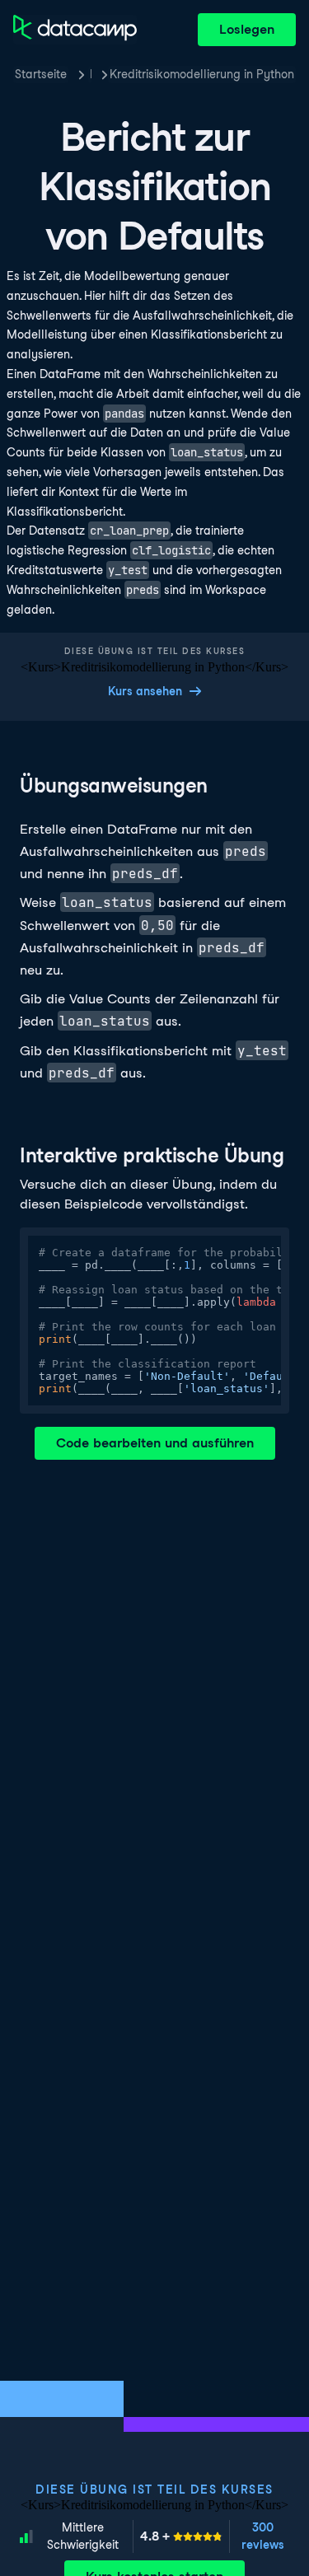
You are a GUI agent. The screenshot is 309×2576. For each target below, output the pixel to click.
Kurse (91, 74)
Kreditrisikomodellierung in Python (202, 74)
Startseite (41, 74)
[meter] (181, 2536)
